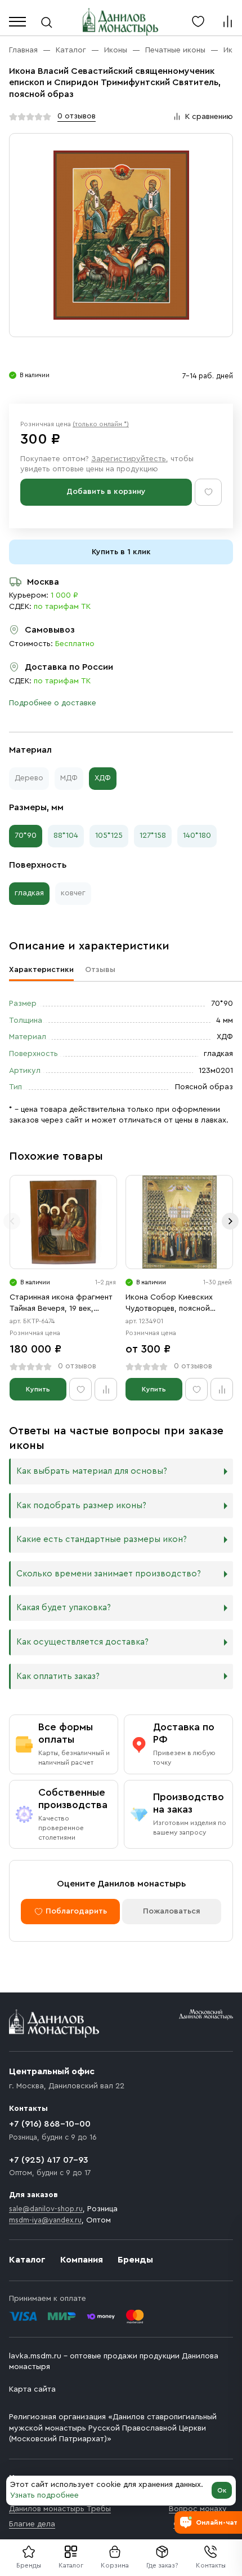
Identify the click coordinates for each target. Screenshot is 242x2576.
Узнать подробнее (44, 2495)
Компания (82, 2260)
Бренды (135, 2260)
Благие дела (32, 2524)
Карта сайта (32, 2389)
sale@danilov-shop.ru (46, 2209)
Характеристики (41, 970)
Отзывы (100, 970)
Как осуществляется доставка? (82, 1642)
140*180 (197, 836)
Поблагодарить (76, 1911)
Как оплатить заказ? (58, 1676)
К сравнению (209, 117)
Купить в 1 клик (121, 552)
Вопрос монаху (198, 2509)
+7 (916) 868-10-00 (50, 2124)
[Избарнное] (198, 21)
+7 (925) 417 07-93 (49, 2160)
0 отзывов (77, 116)
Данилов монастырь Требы (60, 2509)
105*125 (109, 836)
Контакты (211, 2565)
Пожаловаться (172, 1911)
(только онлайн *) (101, 424)
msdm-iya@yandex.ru (45, 2220)
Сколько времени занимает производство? (109, 1574)
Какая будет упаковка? (64, 1608)
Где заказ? (162, 2565)
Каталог (71, 2565)
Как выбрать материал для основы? (92, 1471)
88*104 (66, 836)
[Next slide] (230, 1221)
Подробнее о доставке (53, 703)
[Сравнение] (227, 21)
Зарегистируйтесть (129, 459)
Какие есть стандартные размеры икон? (102, 1539)
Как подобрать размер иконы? (81, 1506)
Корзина (115, 2565)
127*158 (153, 836)
